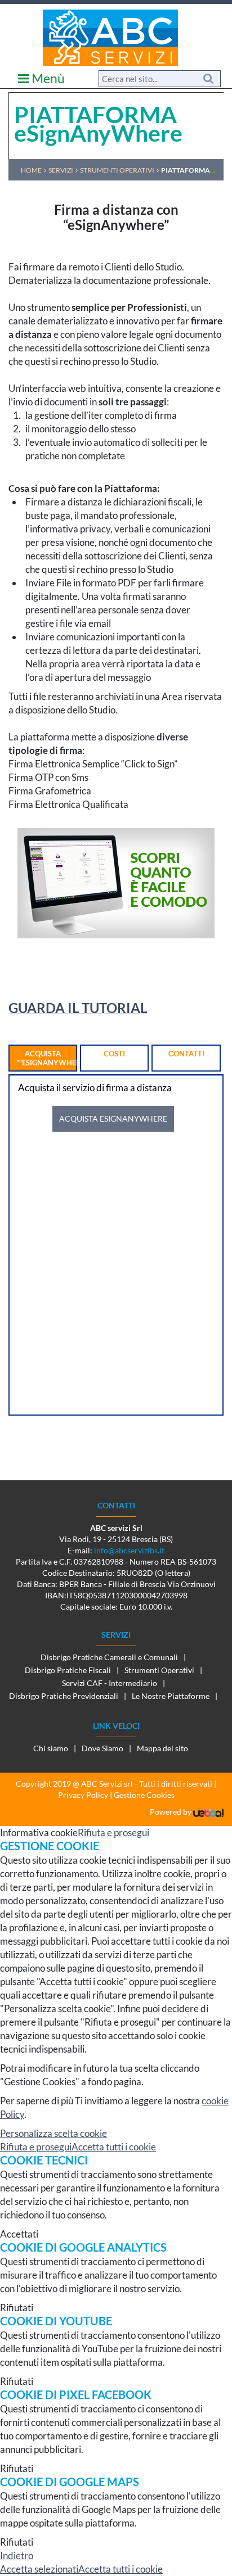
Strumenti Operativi (159, 1670)
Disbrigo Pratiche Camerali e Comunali (109, 1657)
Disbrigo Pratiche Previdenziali (64, 1696)
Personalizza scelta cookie (53, 2133)
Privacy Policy (83, 1795)
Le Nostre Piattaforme (171, 1696)
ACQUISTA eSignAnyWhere (113, 1118)
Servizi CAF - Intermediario (110, 1683)
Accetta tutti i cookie (114, 2147)
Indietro (17, 2555)
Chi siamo (51, 1748)
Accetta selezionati (39, 2569)
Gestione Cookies (144, 1795)
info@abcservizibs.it (129, 1550)
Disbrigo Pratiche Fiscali (68, 1670)
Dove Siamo (102, 1748)
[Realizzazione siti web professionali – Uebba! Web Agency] (208, 1812)
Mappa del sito (162, 1748)
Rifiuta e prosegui (113, 1832)
